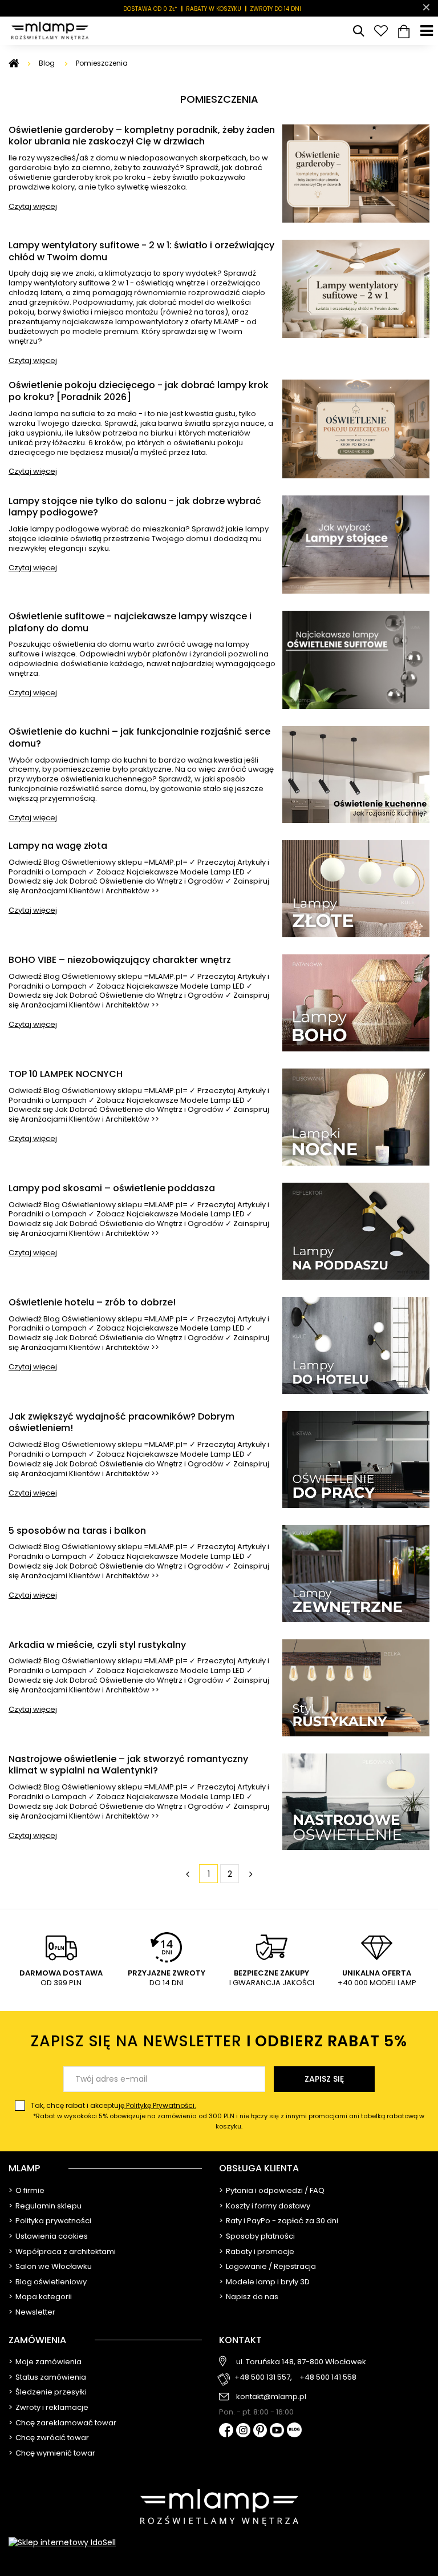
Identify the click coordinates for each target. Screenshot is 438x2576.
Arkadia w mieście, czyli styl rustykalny (97, 1645)
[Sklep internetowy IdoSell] (219, 2542)
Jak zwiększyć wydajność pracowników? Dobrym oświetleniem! (121, 1423)
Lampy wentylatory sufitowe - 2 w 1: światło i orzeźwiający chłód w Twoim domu (141, 252)
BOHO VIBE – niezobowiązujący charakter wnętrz (120, 960)
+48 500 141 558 (328, 2378)
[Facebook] (226, 2431)
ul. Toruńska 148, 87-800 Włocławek (301, 2362)
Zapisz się (324, 2079)
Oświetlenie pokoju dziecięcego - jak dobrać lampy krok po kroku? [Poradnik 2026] (139, 392)
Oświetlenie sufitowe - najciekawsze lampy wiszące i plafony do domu (130, 623)
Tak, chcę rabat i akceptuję (228, 2116)
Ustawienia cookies (52, 2236)
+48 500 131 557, (263, 2378)
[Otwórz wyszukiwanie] (358, 31)
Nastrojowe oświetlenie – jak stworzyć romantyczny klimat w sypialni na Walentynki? (128, 1765)
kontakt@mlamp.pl (271, 2397)
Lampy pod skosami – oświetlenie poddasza (112, 1189)
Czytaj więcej (33, 206)
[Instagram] (243, 2431)
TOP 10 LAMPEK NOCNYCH (66, 1075)
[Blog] (294, 2431)
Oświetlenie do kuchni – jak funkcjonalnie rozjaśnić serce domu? (139, 738)
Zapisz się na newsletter (219, 2041)
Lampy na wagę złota (58, 846)
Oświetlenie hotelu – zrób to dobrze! (92, 1303)
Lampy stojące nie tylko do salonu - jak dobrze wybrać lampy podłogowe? (135, 507)
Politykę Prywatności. (160, 2105)
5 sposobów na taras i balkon (77, 1531)
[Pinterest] (260, 2431)
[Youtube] (277, 2431)
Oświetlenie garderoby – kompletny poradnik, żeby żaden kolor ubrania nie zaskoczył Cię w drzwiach (142, 136)
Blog (48, 63)
